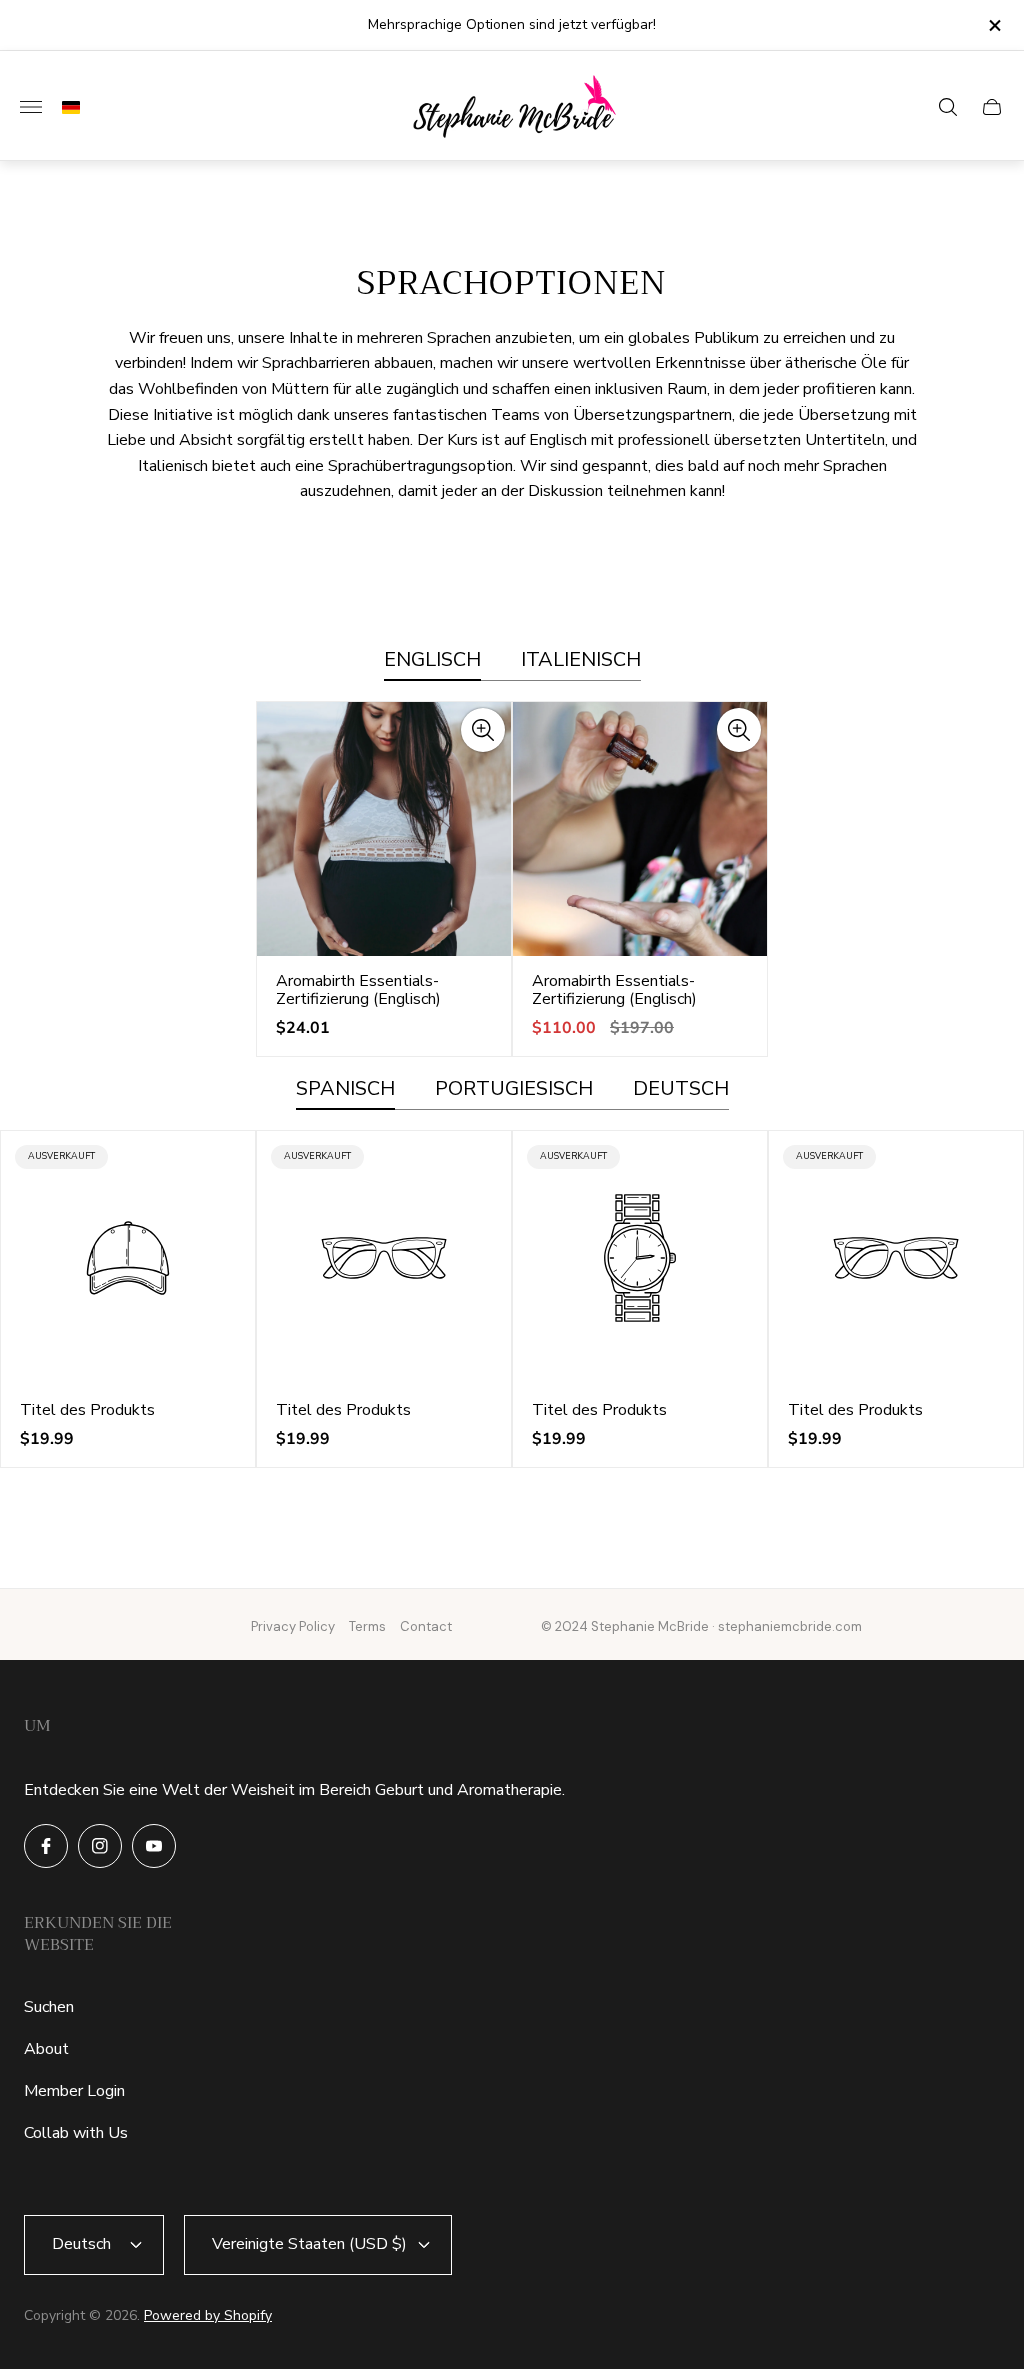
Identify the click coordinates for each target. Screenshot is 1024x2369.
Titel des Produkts (87, 1410)
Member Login (74, 2091)
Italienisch (581, 660)
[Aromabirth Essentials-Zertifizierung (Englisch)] (384, 829)
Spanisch (345, 1089)
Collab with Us (76, 2133)
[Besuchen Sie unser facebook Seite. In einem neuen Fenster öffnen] (46, 1846)
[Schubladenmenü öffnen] (31, 107)
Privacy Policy (293, 1626)
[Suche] (948, 107)
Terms (367, 1626)
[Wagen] (992, 107)
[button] (66, 108)
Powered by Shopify (208, 2315)
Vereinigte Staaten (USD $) (309, 2244)
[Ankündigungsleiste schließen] (993, 25)
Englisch (432, 660)
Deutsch (681, 1089)
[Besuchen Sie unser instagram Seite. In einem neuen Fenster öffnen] (100, 1846)
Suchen (49, 2007)
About (46, 2049)
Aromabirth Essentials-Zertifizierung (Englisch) (358, 990)
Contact (426, 1626)
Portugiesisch (514, 1089)
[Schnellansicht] (483, 730)
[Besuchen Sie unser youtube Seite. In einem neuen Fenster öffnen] (154, 1846)
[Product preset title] (128, 1258)
